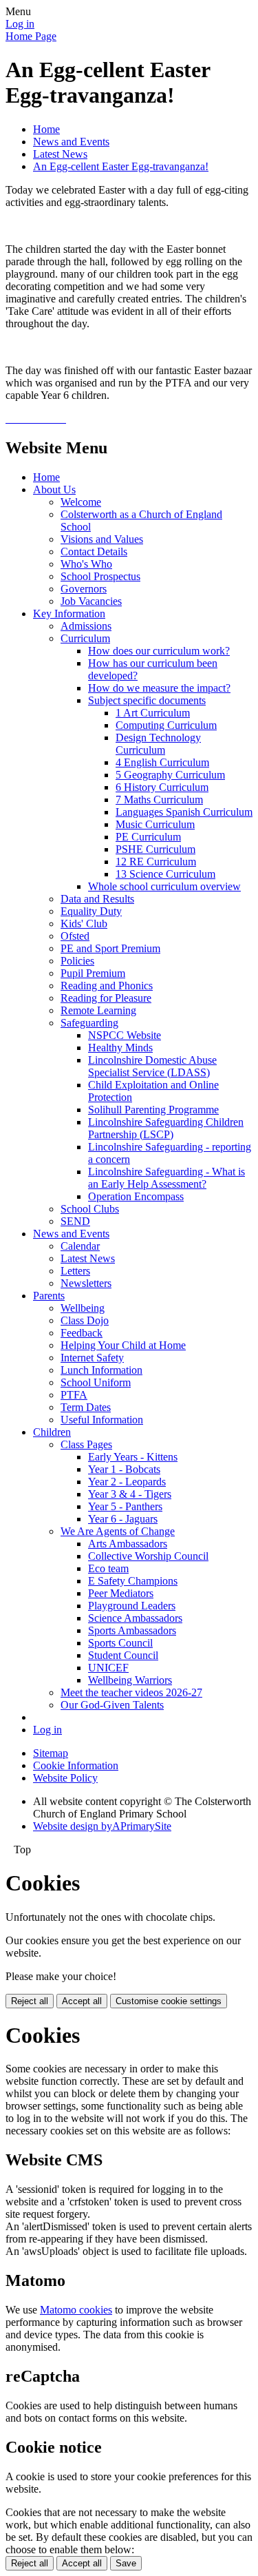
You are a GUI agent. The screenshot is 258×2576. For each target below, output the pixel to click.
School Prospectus (100, 576)
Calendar (80, 1246)
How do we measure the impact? (159, 688)
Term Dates (86, 1407)
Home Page (31, 36)
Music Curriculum (155, 824)
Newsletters (86, 1283)
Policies (77, 961)
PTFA (74, 1395)
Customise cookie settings (169, 2001)
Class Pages (86, 1444)
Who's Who (86, 564)
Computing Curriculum (166, 725)
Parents (49, 1296)
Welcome (81, 502)
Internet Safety (92, 1358)
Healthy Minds (120, 1048)
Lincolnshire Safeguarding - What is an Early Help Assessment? (166, 1178)
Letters (75, 1271)
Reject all (30, 2001)
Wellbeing (83, 1308)
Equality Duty (91, 911)
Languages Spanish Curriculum (184, 812)
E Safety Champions (133, 1581)
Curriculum (85, 638)
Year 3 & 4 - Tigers (130, 1494)
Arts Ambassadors (128, 1544)
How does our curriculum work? (159, 651)
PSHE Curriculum (155, 849)
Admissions (86, 626)
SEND (75, 1221)
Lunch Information (101, 1370)
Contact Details (94, 552)
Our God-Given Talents (112, 1705)
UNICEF (108, 1668)
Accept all (82, 2001)
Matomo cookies (76, 2310)
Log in (20, 24)
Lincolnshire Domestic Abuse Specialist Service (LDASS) (152, 1066)
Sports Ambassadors (132, 1630)
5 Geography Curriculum (170, 775)
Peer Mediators (121, 1593)
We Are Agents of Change (118, 1531)
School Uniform (96, 1382)
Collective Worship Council (148, 1556)
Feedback (82, 1333)
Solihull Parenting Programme (153, 1110)
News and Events (71, 142)
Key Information (69, 614)
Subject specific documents (147, 700)
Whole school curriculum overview (164, 886)
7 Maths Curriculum (159, 800)
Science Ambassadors (135, 1618)
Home (46, 129)
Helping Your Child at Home (123, 1345)
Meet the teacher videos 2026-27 (131, 1692)
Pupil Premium (93, 973)
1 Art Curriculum (153, 713)
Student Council (123, 1655)
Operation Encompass (136, 1196)
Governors (84, 589)
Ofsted (75, 936)
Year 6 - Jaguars (123, 1519)
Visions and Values (102, 539)
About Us (54, 490)
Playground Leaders (132, 1606)
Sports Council (120, 1643)
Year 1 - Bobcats (124, 1469)
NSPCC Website (125, 1035)
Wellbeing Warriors (130, 1680)
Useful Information (102, 1420)
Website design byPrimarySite (102, 1826)
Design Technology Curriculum (158, 744)
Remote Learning (98, 1010)
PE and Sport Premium (110, 948)
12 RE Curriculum (156, 862)
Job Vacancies (91, 601)
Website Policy (65, 1778)
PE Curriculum (148, 837)
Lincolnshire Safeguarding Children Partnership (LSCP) (166, 1128)
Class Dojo (85, 1320)
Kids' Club (84, 924)
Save (126, 2563)
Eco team (108, 1568)
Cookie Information (76, 1765)
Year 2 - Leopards (127, 1482)
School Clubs (90, 1209)
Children (52, 1432)
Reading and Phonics (107, 986)
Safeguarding (89, 1023)
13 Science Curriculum (165, 874)
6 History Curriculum (162, 787)
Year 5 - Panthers (125, 1506)
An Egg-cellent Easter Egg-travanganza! (121, 166)
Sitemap (51, 1753)
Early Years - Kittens (133, 1457)
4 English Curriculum (162, 762)
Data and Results (97, 899)
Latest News (60, 154)
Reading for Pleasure (106, 998)
